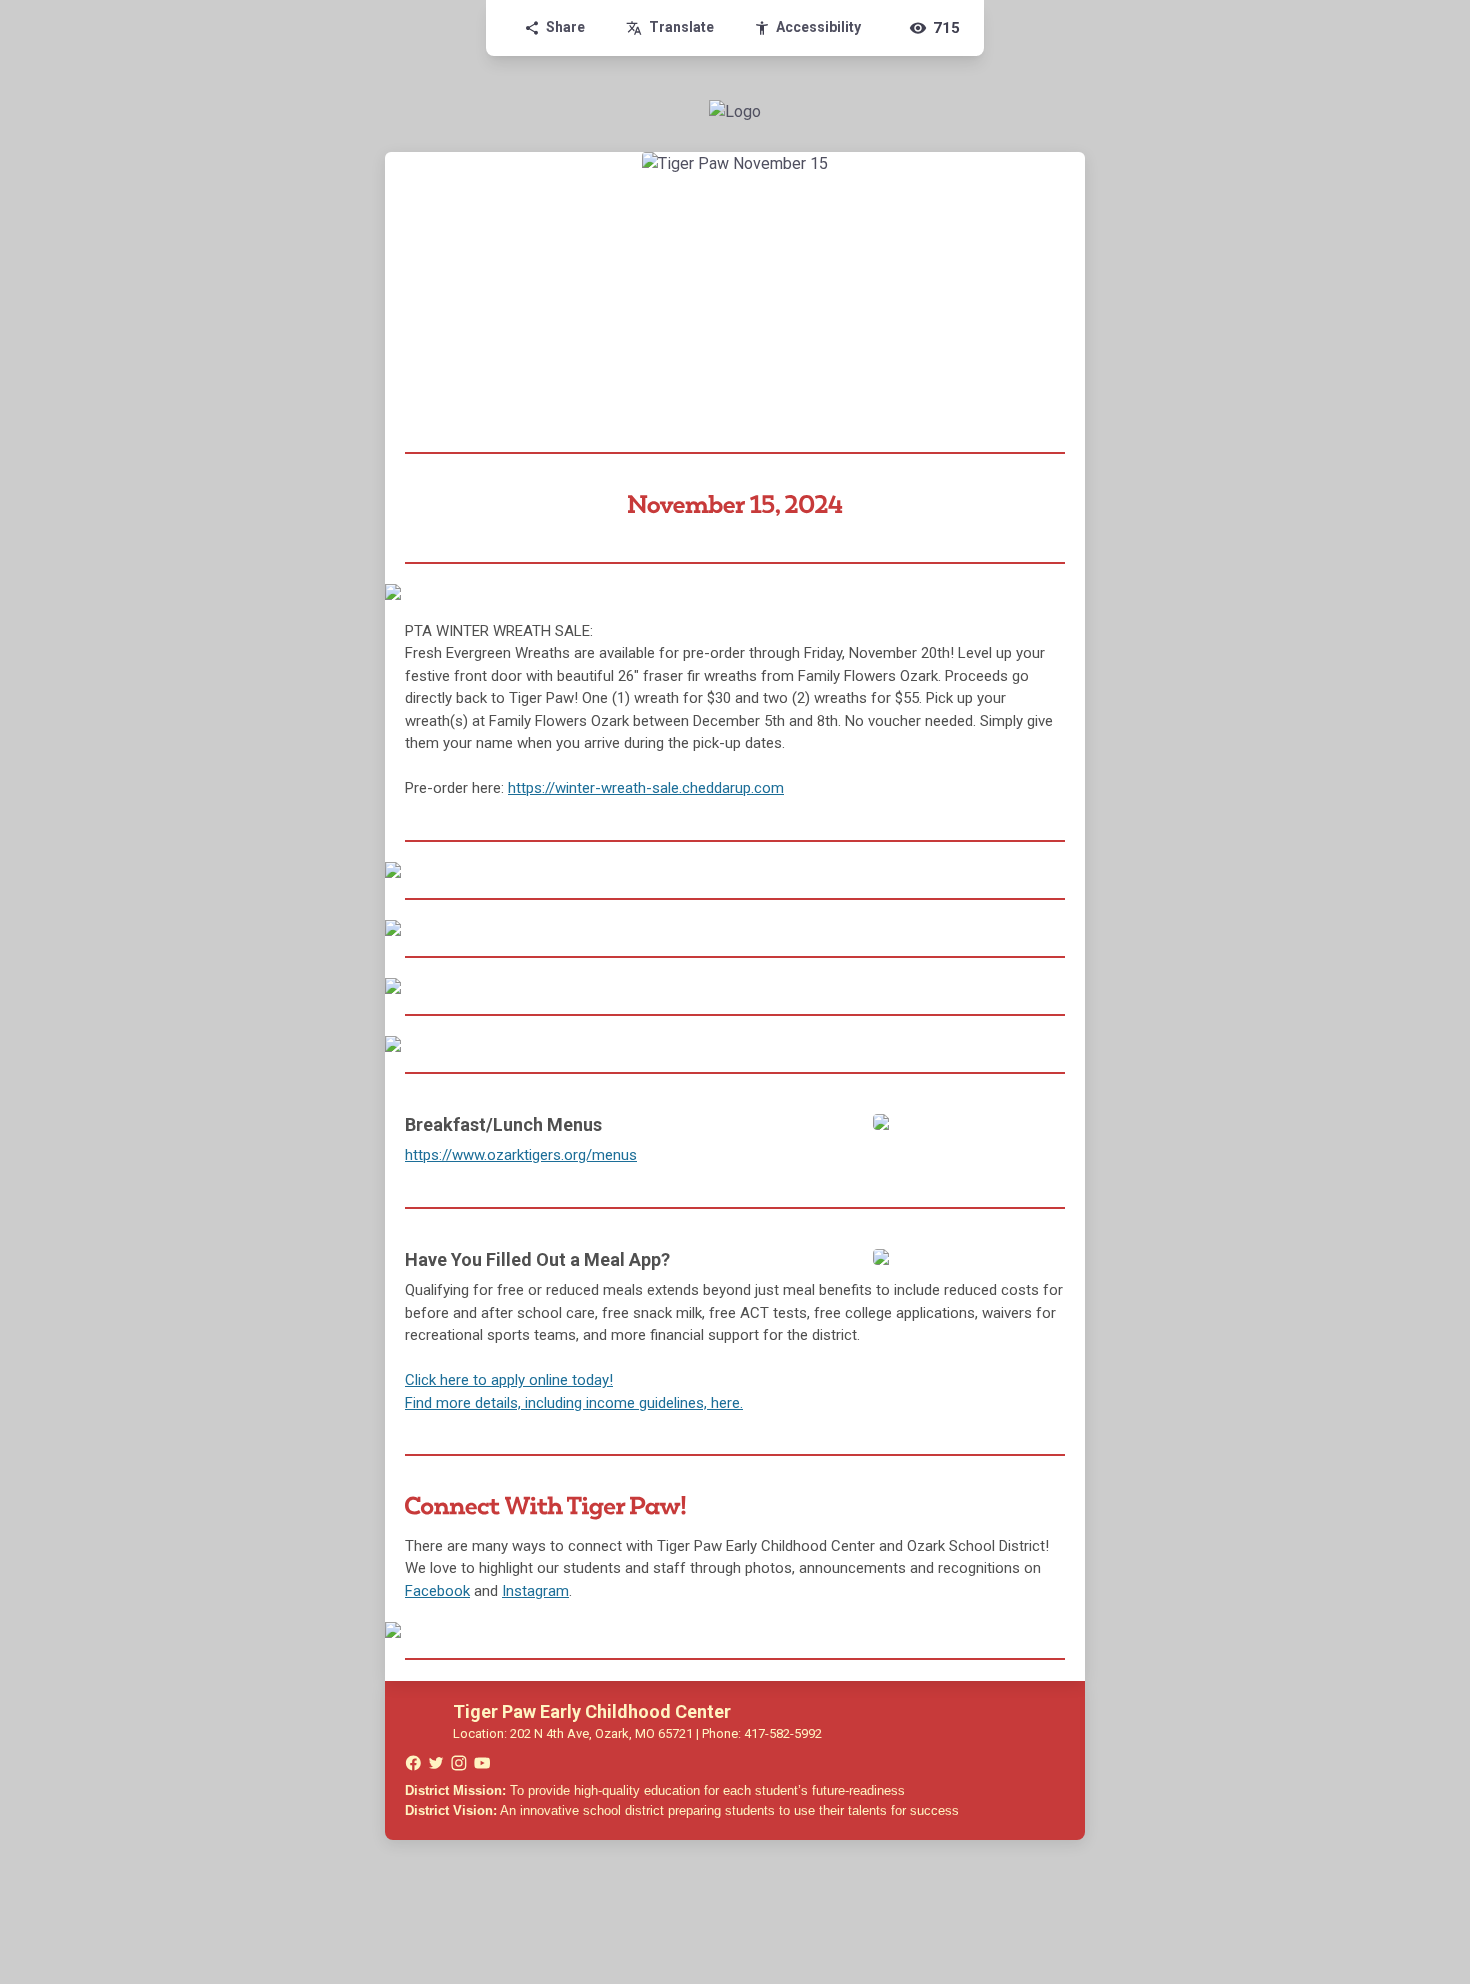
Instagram (535, 1591)
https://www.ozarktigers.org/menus (521, 1155)
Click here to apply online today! (509, 1380)
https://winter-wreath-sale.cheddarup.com (646, 788)
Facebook (437, 1591)
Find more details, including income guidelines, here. (574, 1403)
